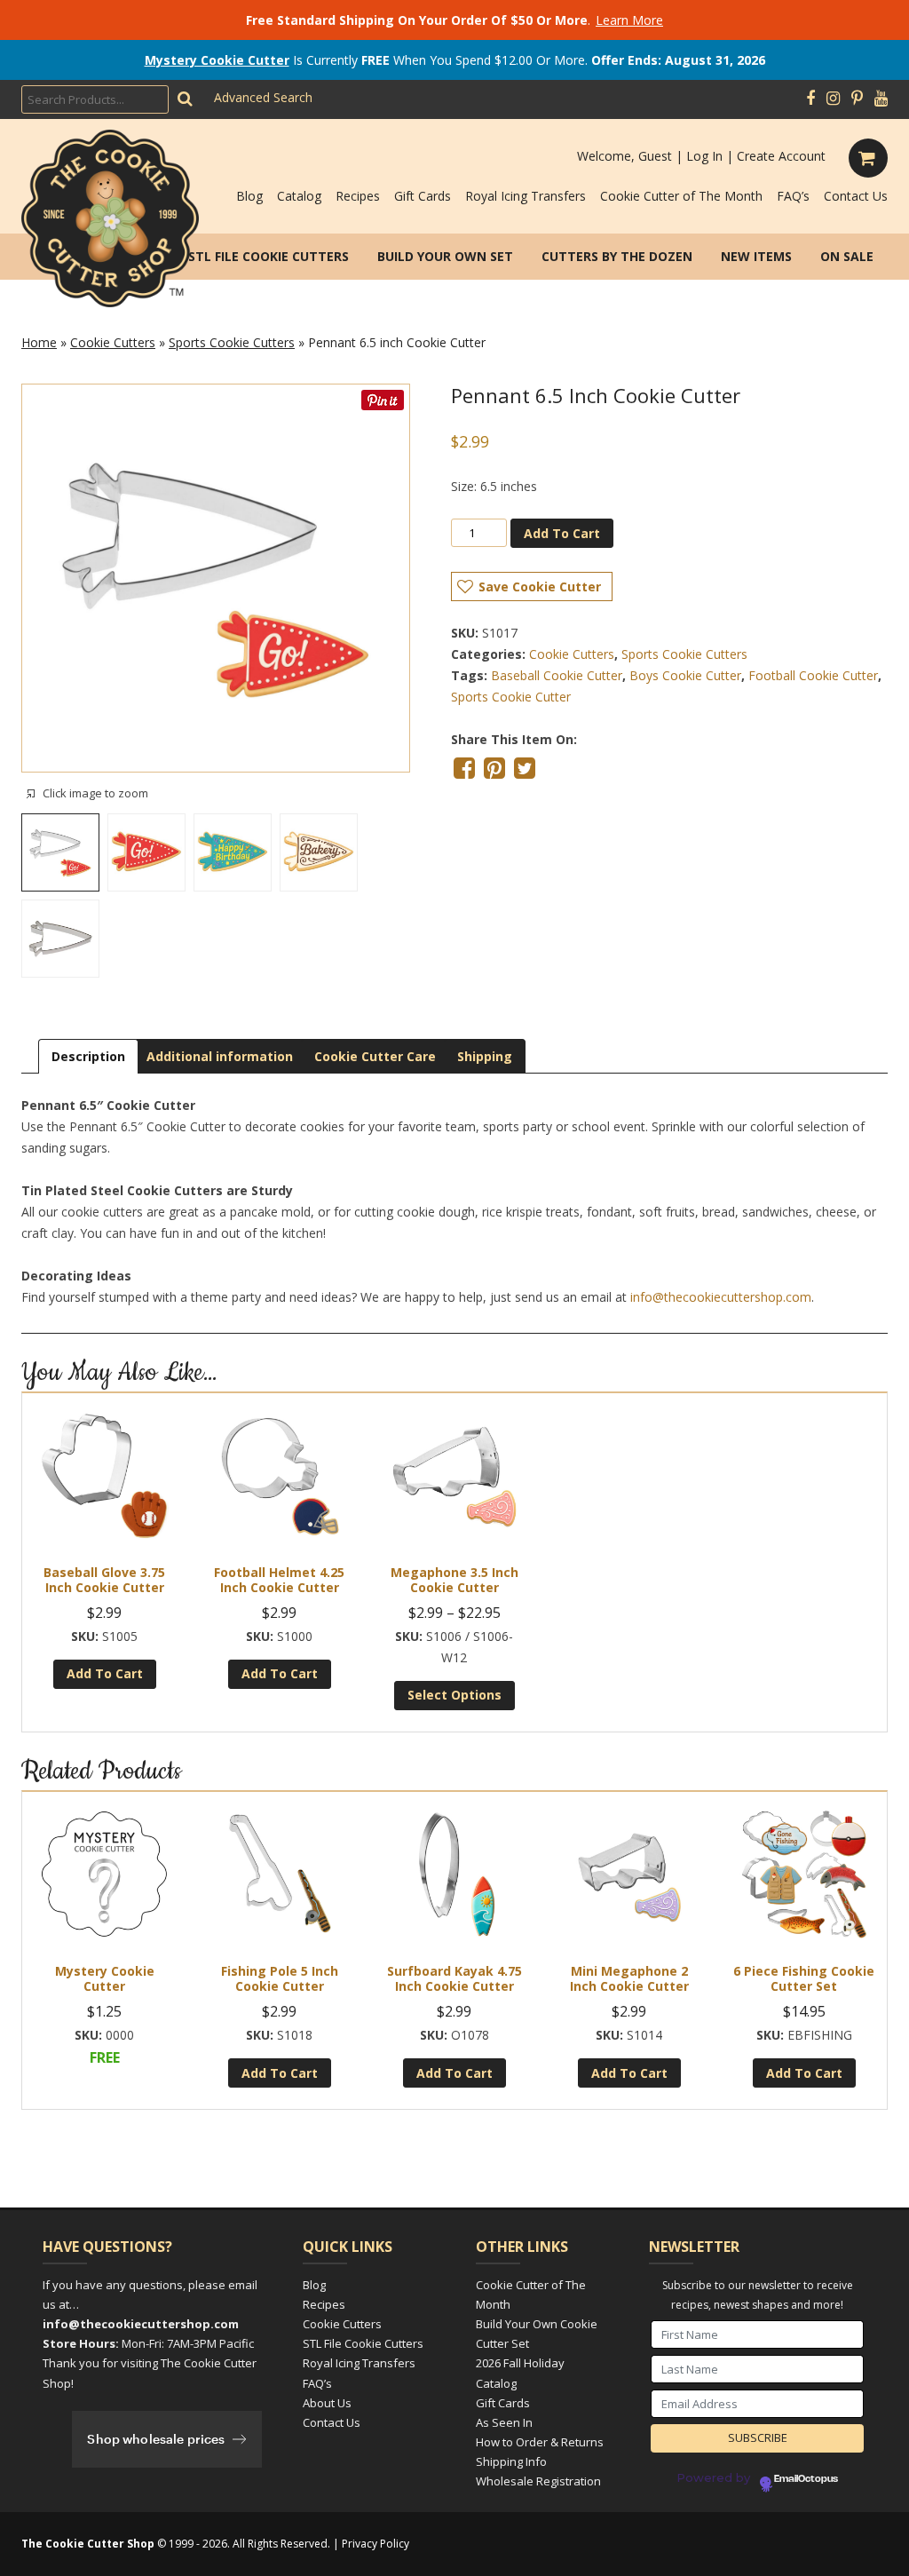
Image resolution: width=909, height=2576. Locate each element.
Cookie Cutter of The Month (681, 196)
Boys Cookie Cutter (685, 675)
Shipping (485, 1056)
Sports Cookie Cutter (511, 697)
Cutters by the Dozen (617, 256)
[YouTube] (881, 99)
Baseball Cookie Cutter (557, 675)
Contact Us (856, 196)
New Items (756, 256)
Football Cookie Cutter (813, 675)
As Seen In (504, 2422)
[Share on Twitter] (525, 768)
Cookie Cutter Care (375, 1056)
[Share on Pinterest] (494, 768)
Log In (704, 156)
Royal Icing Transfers (526, 196)
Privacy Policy (375, 2544)
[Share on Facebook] (464, 768)
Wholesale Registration (538, 2481)
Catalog (299, 196)
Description (88, 1056)
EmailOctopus (806, 2479)
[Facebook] (810, 99)
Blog (249, 196)
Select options (454, 1695)
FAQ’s (793, 196)
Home (39, 342)
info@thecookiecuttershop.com (721, 1297)
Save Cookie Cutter (540, 587)
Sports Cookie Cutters (232, 342)
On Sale (847, 256)
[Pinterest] (857, 99)
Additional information (220, 1056)
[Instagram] (833, 99)
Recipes (358, 196)
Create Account (781, 156)
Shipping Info (511, 2461)
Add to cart (562, 533)
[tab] (88, 1056)
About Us (327, 2403)
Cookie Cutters (113, 342)
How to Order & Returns (540, 2442)
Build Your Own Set (445, 256)
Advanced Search (263, 97)
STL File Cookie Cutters (269, 256)
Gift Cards (423, 196)
